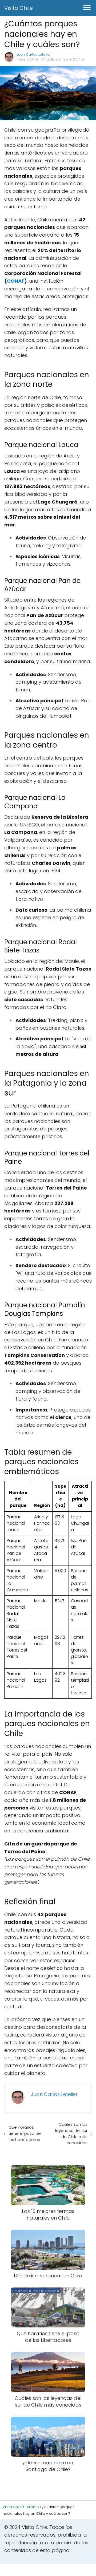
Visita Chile (19, 8)
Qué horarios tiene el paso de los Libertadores (25, 2133)
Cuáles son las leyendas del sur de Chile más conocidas (71, 2133)
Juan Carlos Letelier (34, 54)
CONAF (16, 281)
